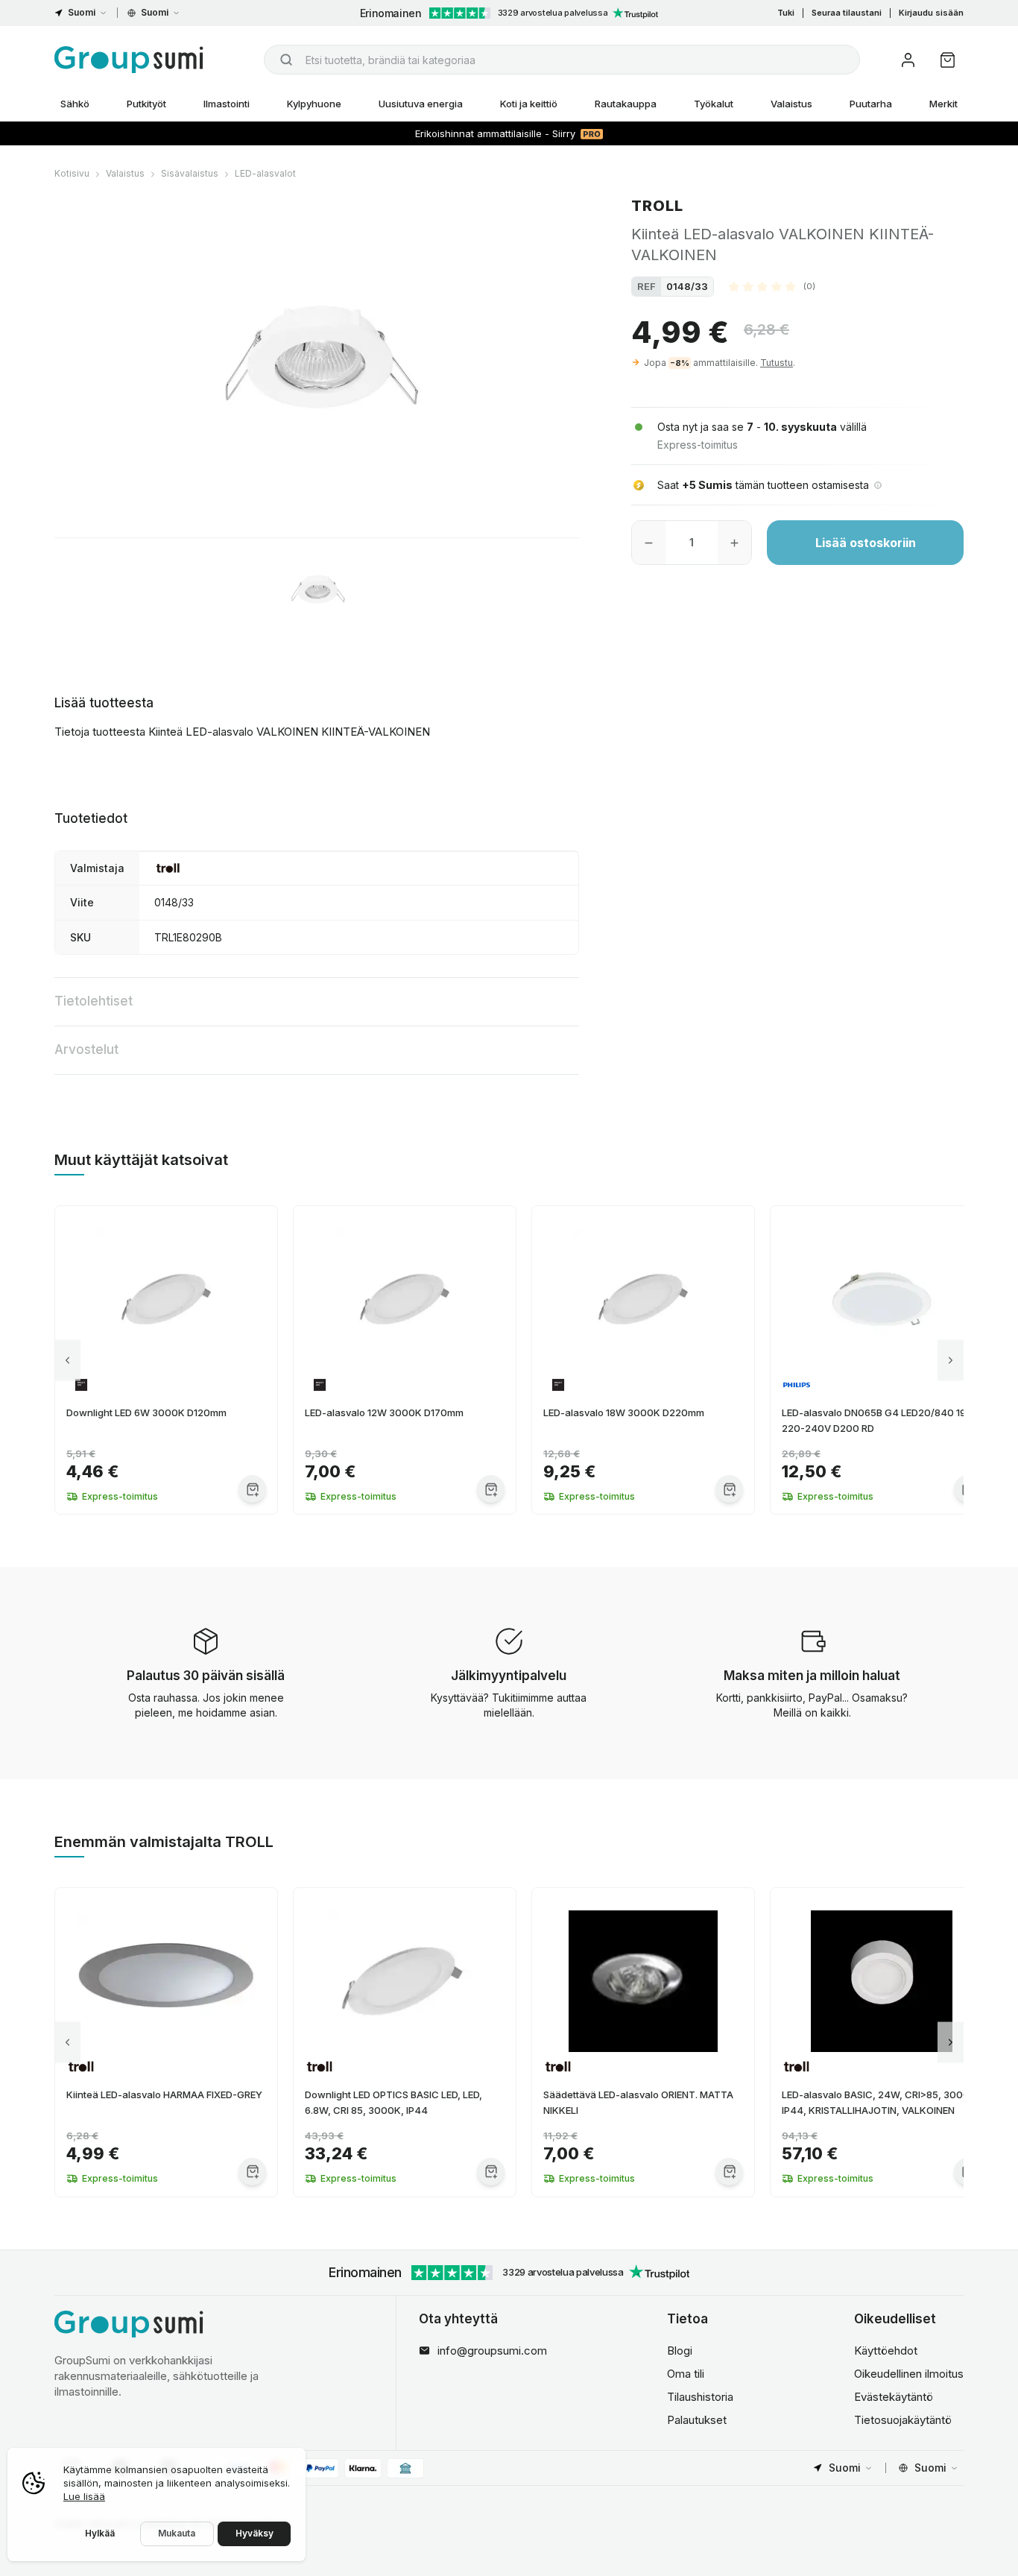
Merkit (943, 104)
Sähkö (75, 104)
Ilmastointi (227, 104)
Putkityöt (146, 104)
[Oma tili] (908, 60)
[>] (951, 1360)
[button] (772, 286)
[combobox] (562, 60)
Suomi (82, 12)
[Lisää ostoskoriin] (252, 1489)
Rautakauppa (626, 104)
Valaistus (791, 104)
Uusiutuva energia (421, 104)
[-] (649, 543)
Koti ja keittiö (529, 104)
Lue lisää (84, 2496)
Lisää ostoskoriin (866, 543)
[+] (734, 543)
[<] (67, 1360)
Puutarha (871, 104)
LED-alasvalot (265, 173)
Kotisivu (72, 173)
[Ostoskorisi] (948, 60)
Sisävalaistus (190, 173)
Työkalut (714, 104)
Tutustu (777, 363)
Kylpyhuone (314, 104)
